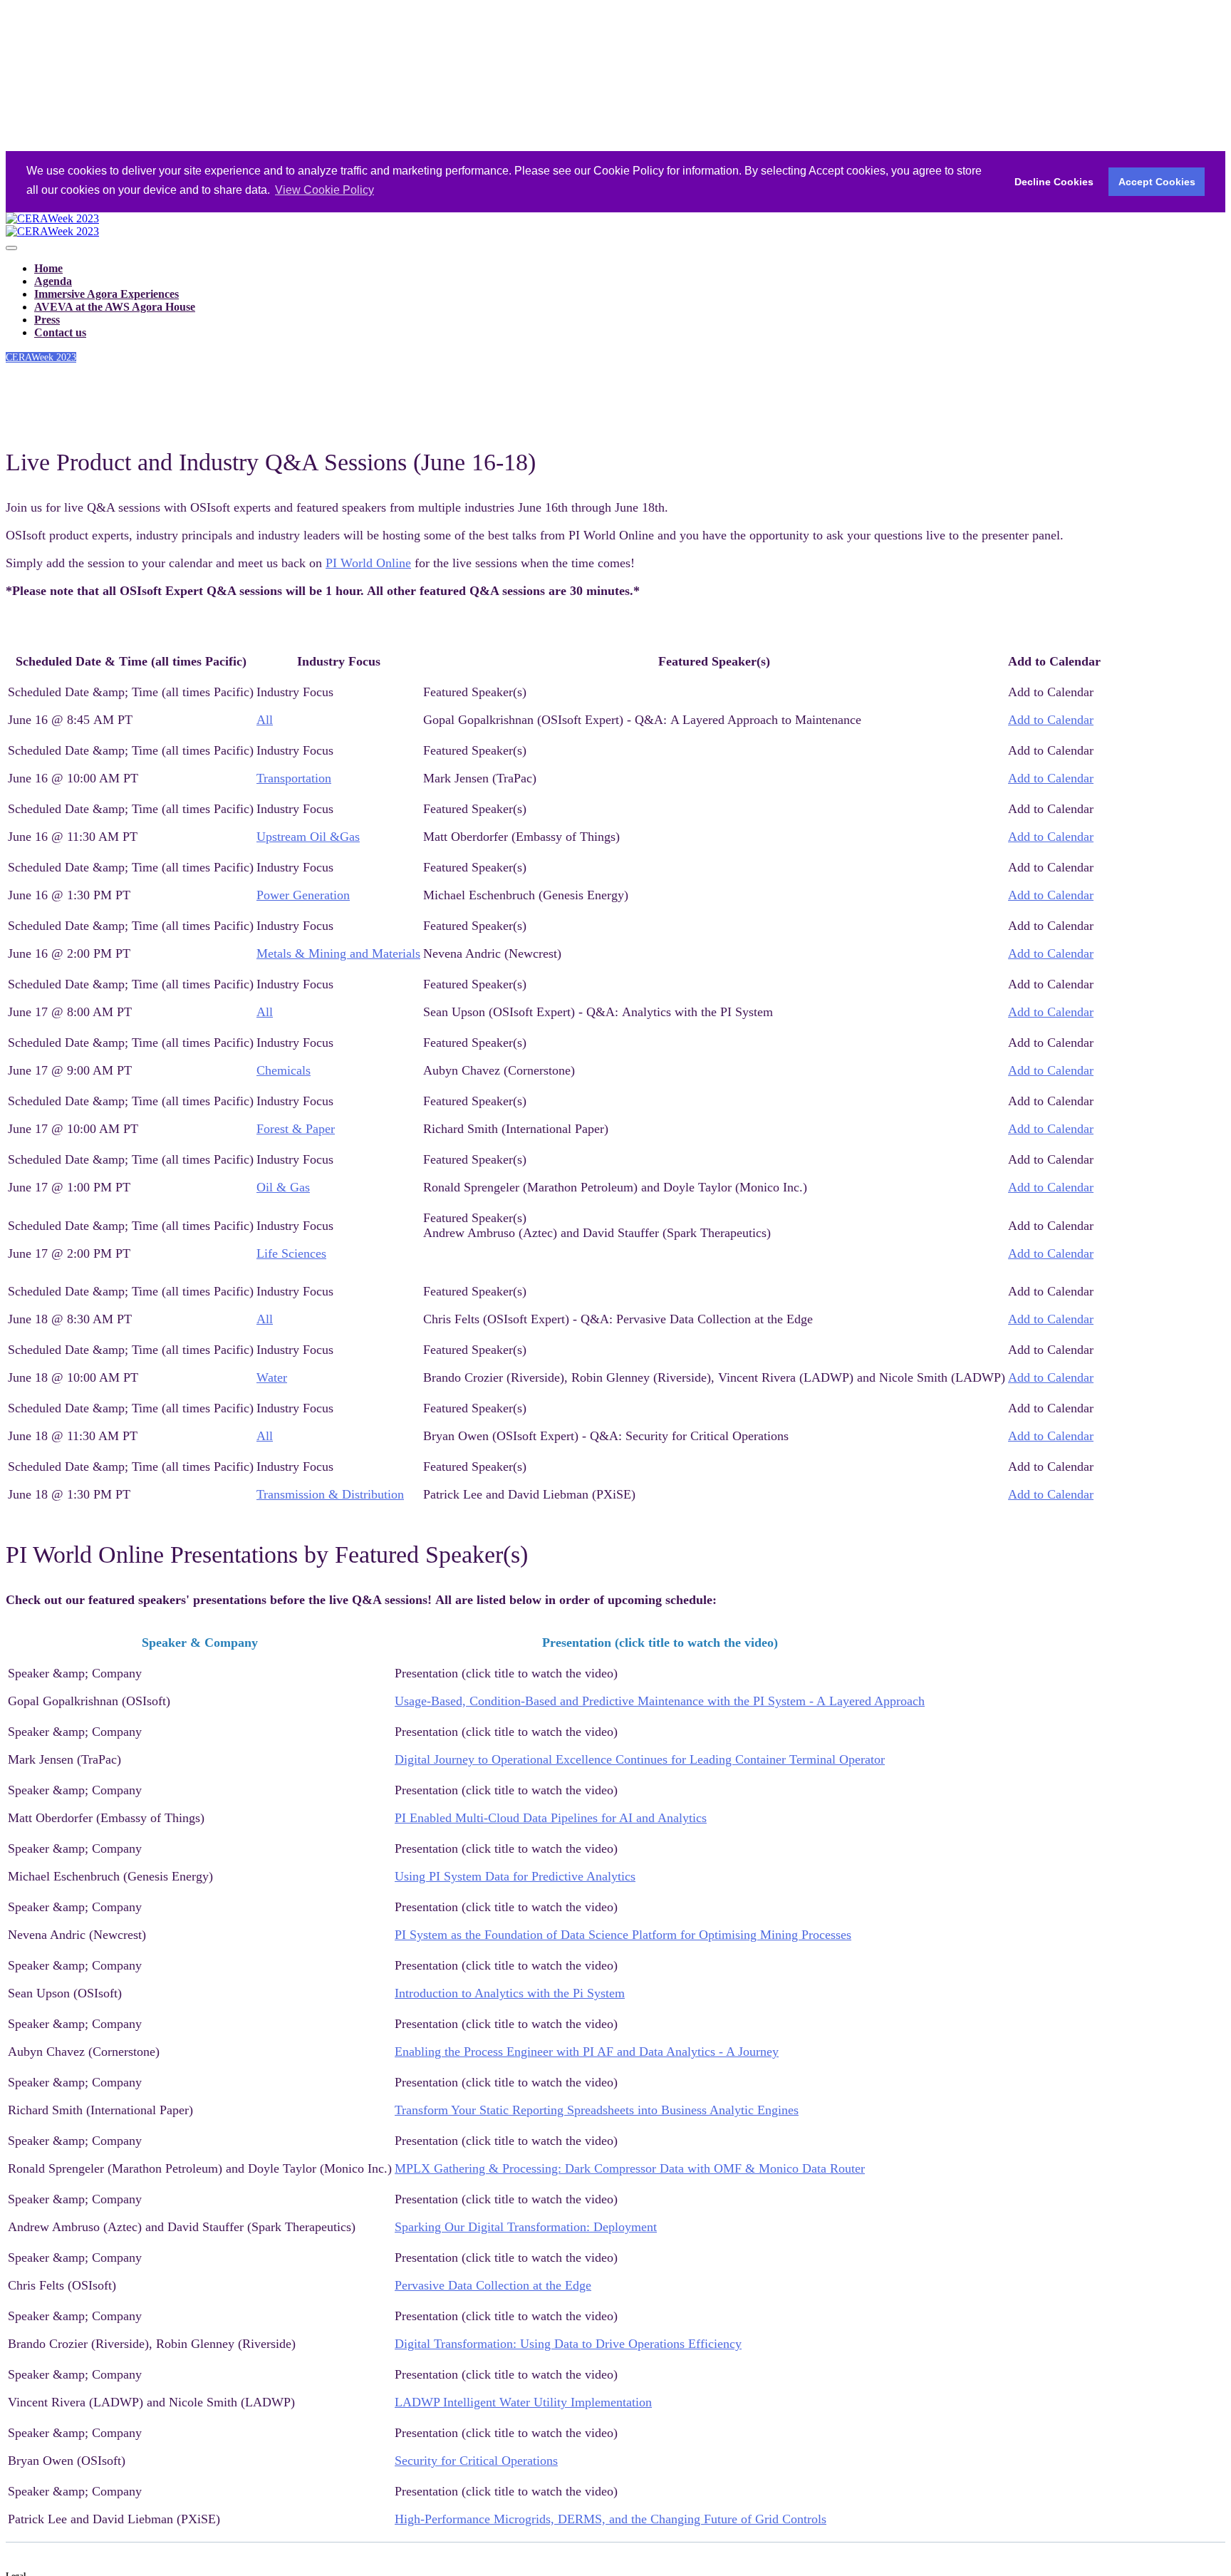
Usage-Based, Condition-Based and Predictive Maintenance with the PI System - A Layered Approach (660, 1701)
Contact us (60, 332)
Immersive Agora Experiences (107, 294)
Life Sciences (291, 1253)
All (265, 720)
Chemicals (284, 1070)
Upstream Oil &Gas (308, 837)
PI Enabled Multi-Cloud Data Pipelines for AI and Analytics (551, 1818)
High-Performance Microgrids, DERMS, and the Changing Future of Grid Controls (611, 2519)
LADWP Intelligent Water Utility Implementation (523, 2402)
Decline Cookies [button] (1054, 182)
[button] (41, 357)
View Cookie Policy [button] (324, 190)
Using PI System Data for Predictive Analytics (515, 1876)
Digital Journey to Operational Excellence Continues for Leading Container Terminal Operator (640, 1759)
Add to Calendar (1051, 720)
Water (272, 1377)
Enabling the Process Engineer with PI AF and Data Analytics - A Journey (587, 2052)
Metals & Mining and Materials (338, 953)
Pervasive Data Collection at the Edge (493, 2285)
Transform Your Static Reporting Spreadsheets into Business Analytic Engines (597, 2110)
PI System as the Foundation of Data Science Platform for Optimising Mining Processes (623, 1935)
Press (47, 320)
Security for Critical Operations (476, 2461)
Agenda (53, 281)
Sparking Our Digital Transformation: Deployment (526, 2227)
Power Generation (303, 895)
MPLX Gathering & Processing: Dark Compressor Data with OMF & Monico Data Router (630, 2168)
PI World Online (368, 563)
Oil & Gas (283, 1187)
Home (48, 268)
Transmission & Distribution (330, 1494)
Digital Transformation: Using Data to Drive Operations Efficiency (568, 2344)
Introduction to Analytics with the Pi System (510, 1993)
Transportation (294, 778)
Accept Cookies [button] (1157, 182)
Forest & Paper (296, 1129)
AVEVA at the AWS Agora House (115, 307)
